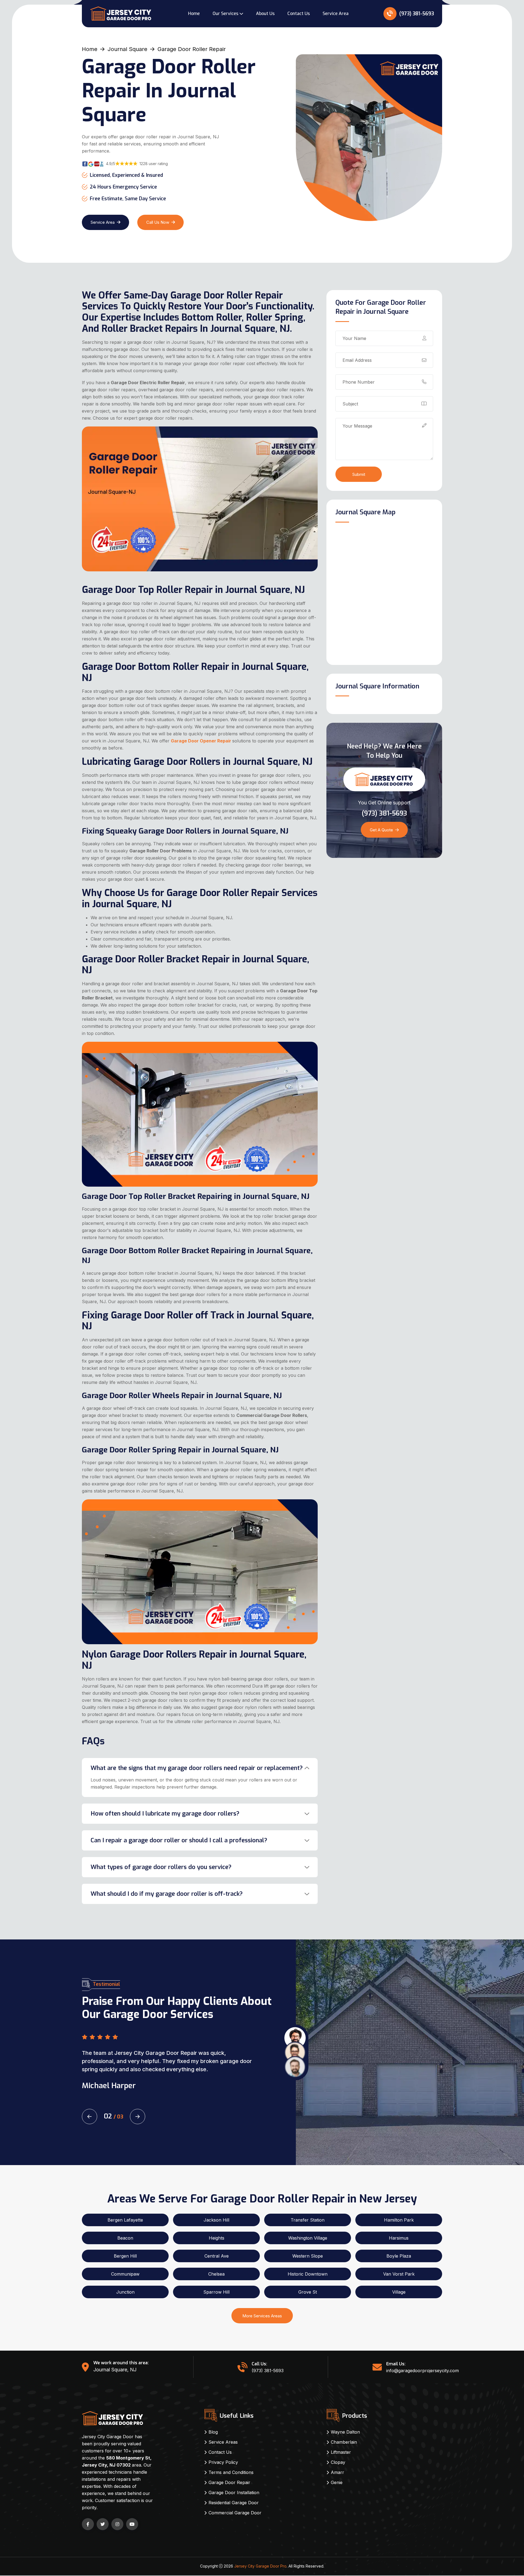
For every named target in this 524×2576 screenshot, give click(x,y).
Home (194, 14)
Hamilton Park (399, 2220)
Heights (217, 2238)
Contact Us (299, 14)
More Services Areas (262, 2316)
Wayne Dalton (345, 2432)
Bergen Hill (125, 2256)
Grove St (308, 2292)
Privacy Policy (223, 2462)
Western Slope (308, 2256)
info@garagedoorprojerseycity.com (422, 2371)
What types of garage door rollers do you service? (161, 1867)
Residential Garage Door (234, 2503)
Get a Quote (381, 830)
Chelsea (216, 2274)
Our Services (225, 14)
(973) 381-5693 (416, 14)
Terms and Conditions (231, 2472)
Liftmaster (341, 2452)
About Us (265, 14)
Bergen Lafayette (125, 2220)
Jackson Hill (216, 2220)
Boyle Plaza (399, 2256)
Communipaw (125, 2274)
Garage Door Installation (234, 2493)
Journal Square (127, 49)
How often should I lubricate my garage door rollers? (165, 1814)
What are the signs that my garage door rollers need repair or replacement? (197, 1768)
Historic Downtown (308, 2274)
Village (399, 2292)
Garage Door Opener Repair (201, 741)
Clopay (338, 2462)
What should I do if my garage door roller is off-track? (167, 1894)
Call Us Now (158, 222)
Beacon (125, 2238)
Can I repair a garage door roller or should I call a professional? (179, 1840)
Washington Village (308, 2238)
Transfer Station (308, 2220)
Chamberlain (344, 2442)
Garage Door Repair (229, 2482)
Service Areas (223, 2442)
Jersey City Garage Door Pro (260, 2566)
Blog (213, 2432)
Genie (337, 2482)
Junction (125, 2292)
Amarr (337, 2472)
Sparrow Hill (216, 2292)
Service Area (336, 14)
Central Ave (217, 2256)
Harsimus (399, 2238)
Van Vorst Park (399, 2274)
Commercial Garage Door (235, 2513)
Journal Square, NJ (115, 2370)
